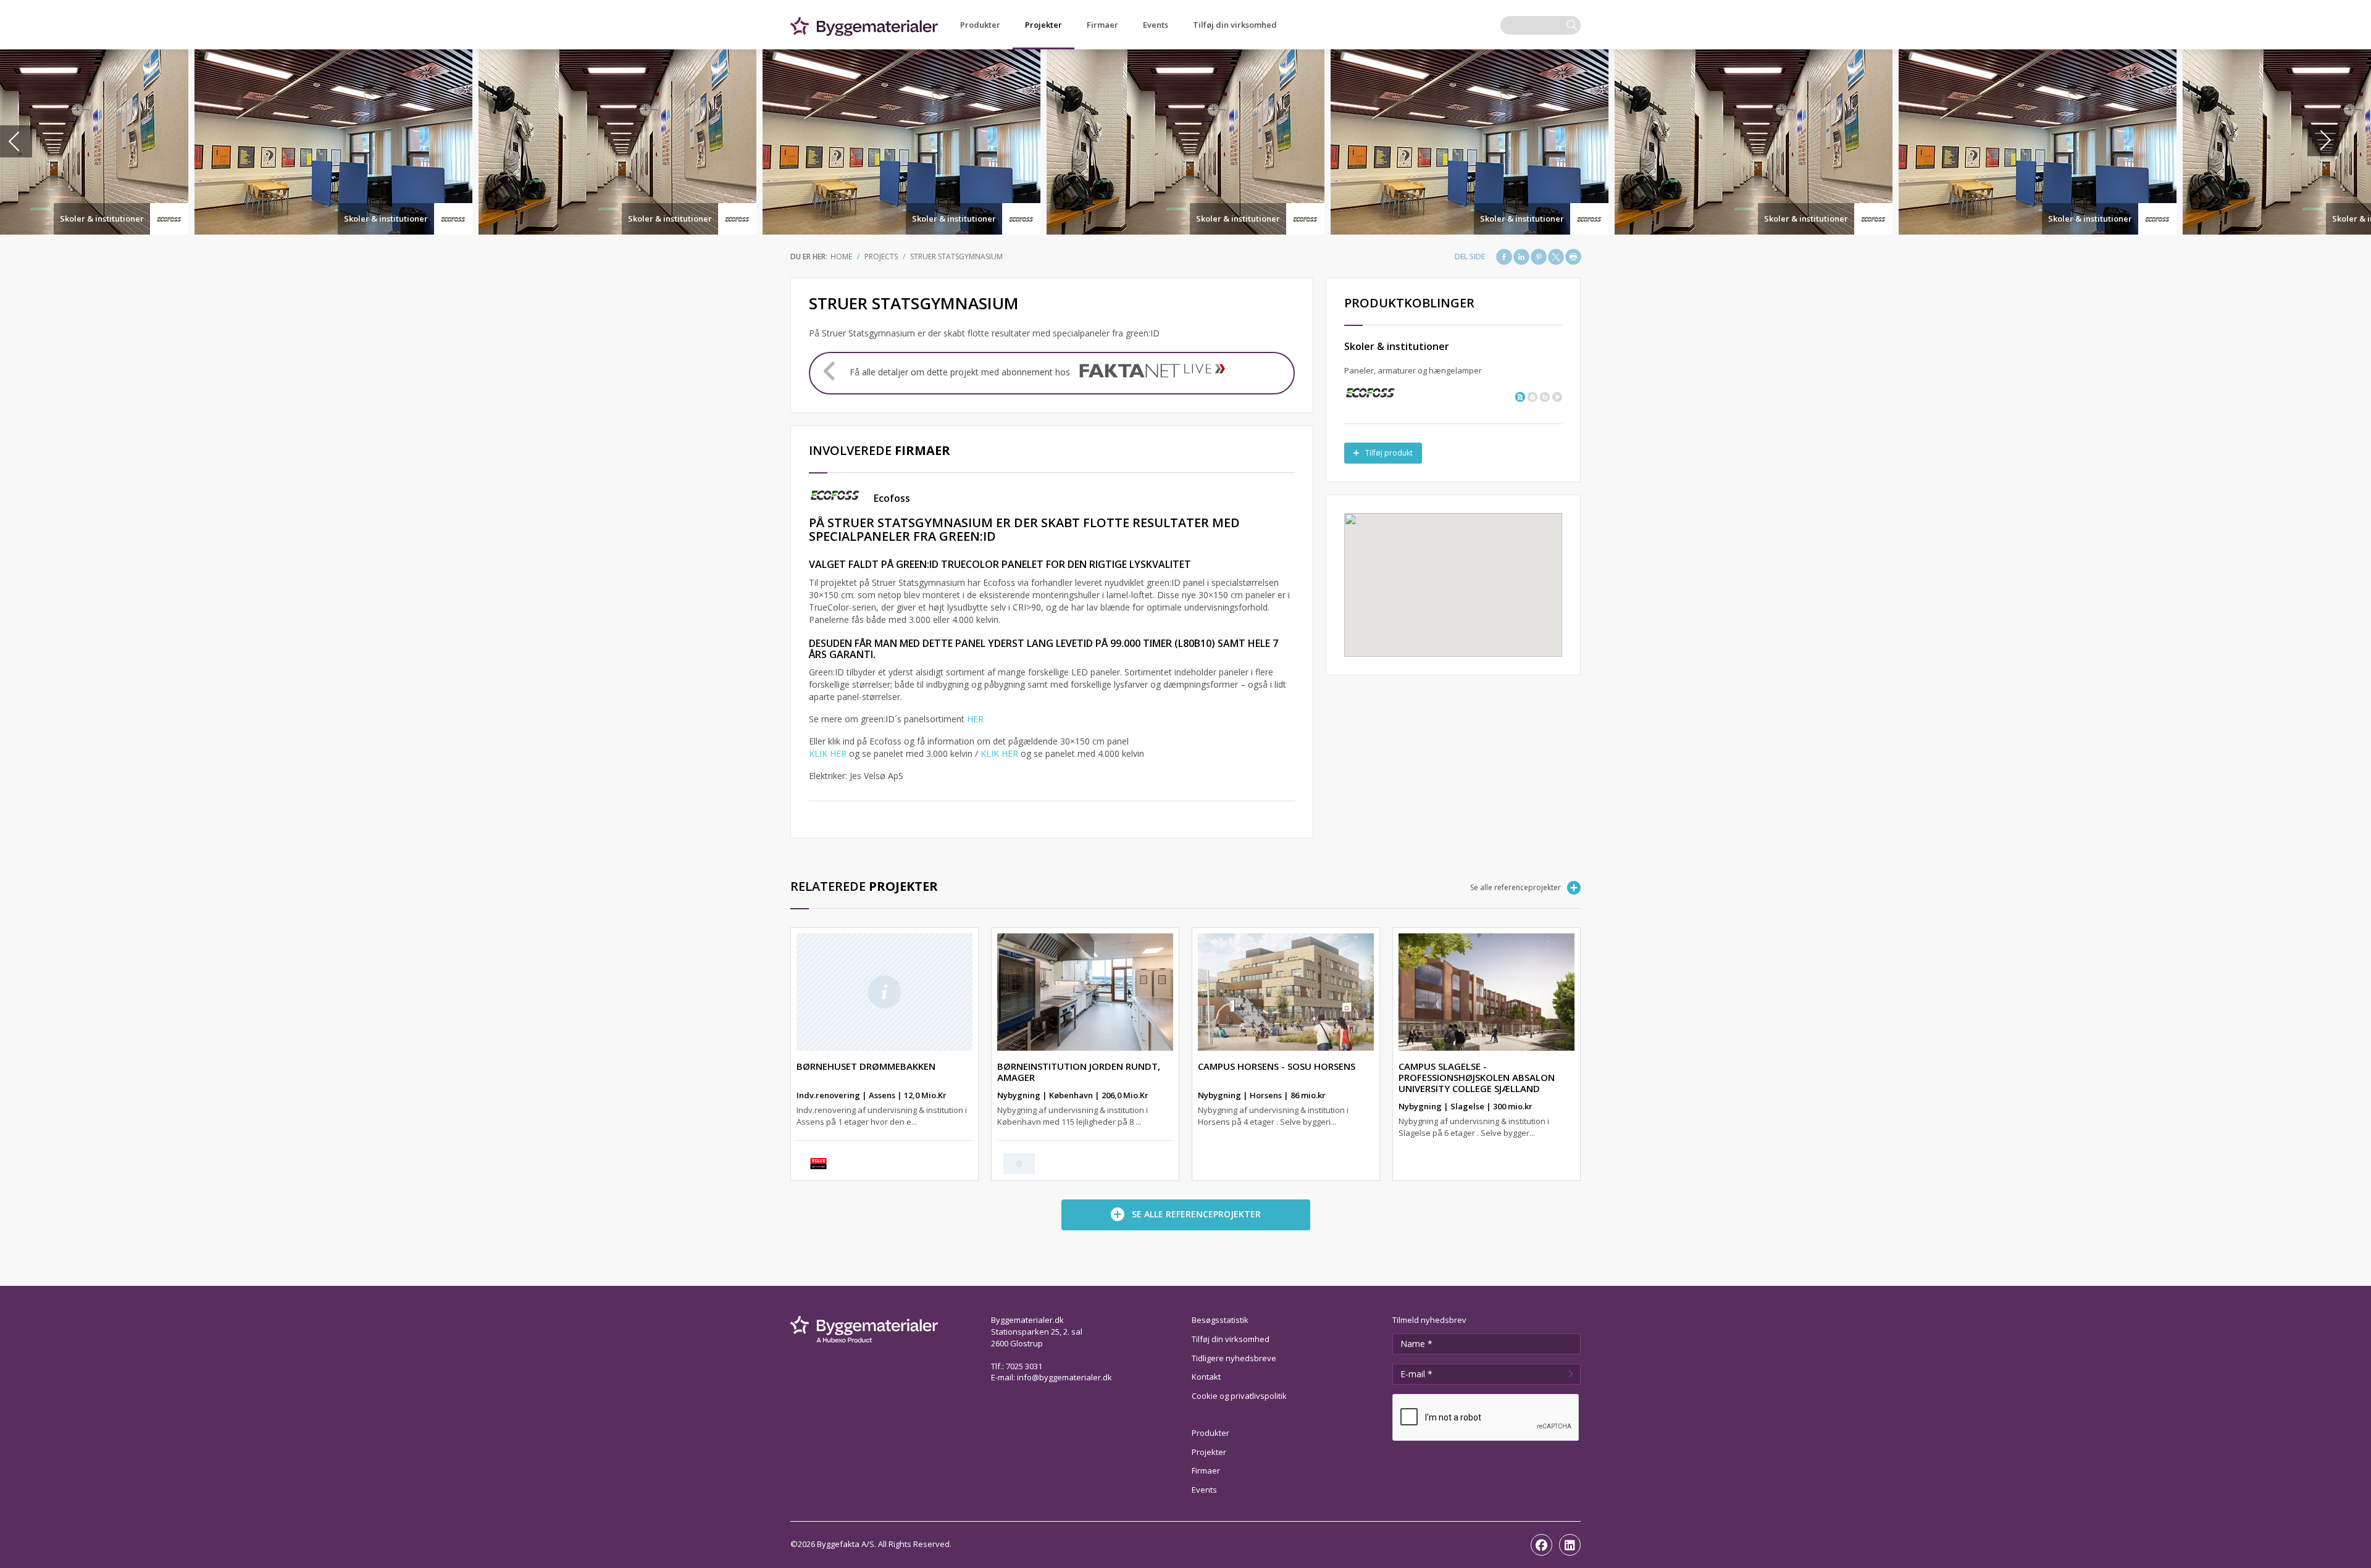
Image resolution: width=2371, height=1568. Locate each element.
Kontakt (1206, 1377)
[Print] (1573, 257)
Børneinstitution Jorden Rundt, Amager (1079, 1072)
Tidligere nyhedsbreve (1234, 1358)
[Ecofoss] (1370, 392)
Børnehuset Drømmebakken (866, 1066)
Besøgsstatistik (1220, 1320)
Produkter (980, 25)
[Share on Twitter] (1556, 257)
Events (1156, 25)
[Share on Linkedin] (1521, 257)
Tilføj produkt (1389, 453)
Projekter (1043, 25)
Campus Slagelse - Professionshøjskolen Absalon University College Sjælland (1477, 1077)
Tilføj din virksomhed (1235, 25)
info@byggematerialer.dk (1064, 1377)
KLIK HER (828, 753)
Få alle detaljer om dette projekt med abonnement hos (960, 372)
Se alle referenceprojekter (1516, 887)
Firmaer (1102, 25)
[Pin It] (1539, 257)
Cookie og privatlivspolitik (1239, 1396)
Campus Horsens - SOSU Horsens (1277, 1066)
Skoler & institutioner (102, 219)
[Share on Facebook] (1504, 257)
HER (975, 719)
